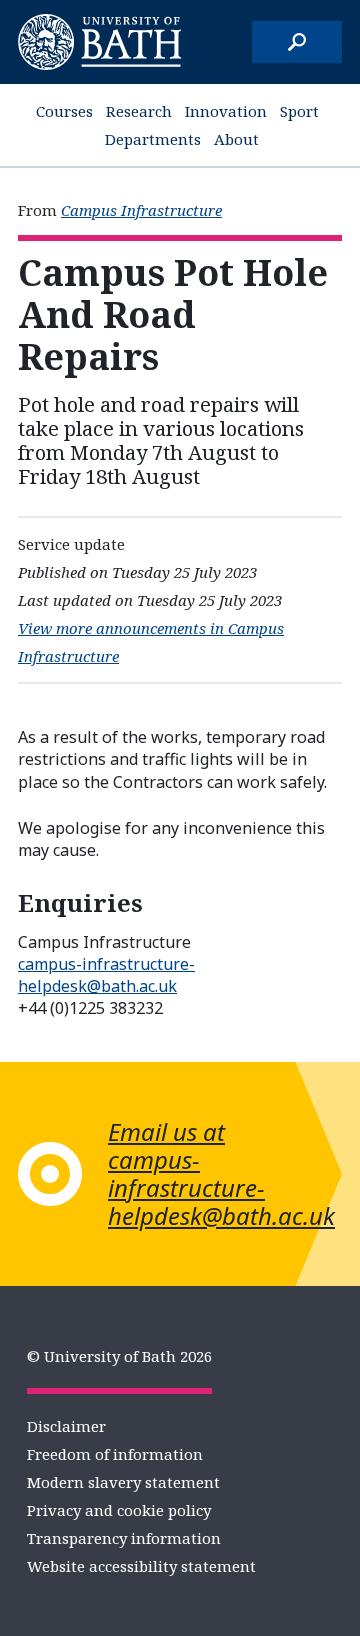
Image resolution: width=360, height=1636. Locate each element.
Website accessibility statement (141, 1566)
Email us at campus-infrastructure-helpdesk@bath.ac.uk (221, 1173)
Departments (153, 139)
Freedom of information (115, 1454)
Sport (299, 111)
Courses (64, 111)
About (236, 139)
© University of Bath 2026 (119, 1356)
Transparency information (124, 1538)
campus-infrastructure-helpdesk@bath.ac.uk (106, 975)
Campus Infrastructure (141, 210)
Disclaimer (66, 1426)
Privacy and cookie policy (119, 1510)
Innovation (226, 111)
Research (139, 111)
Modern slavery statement (123, 1482)
